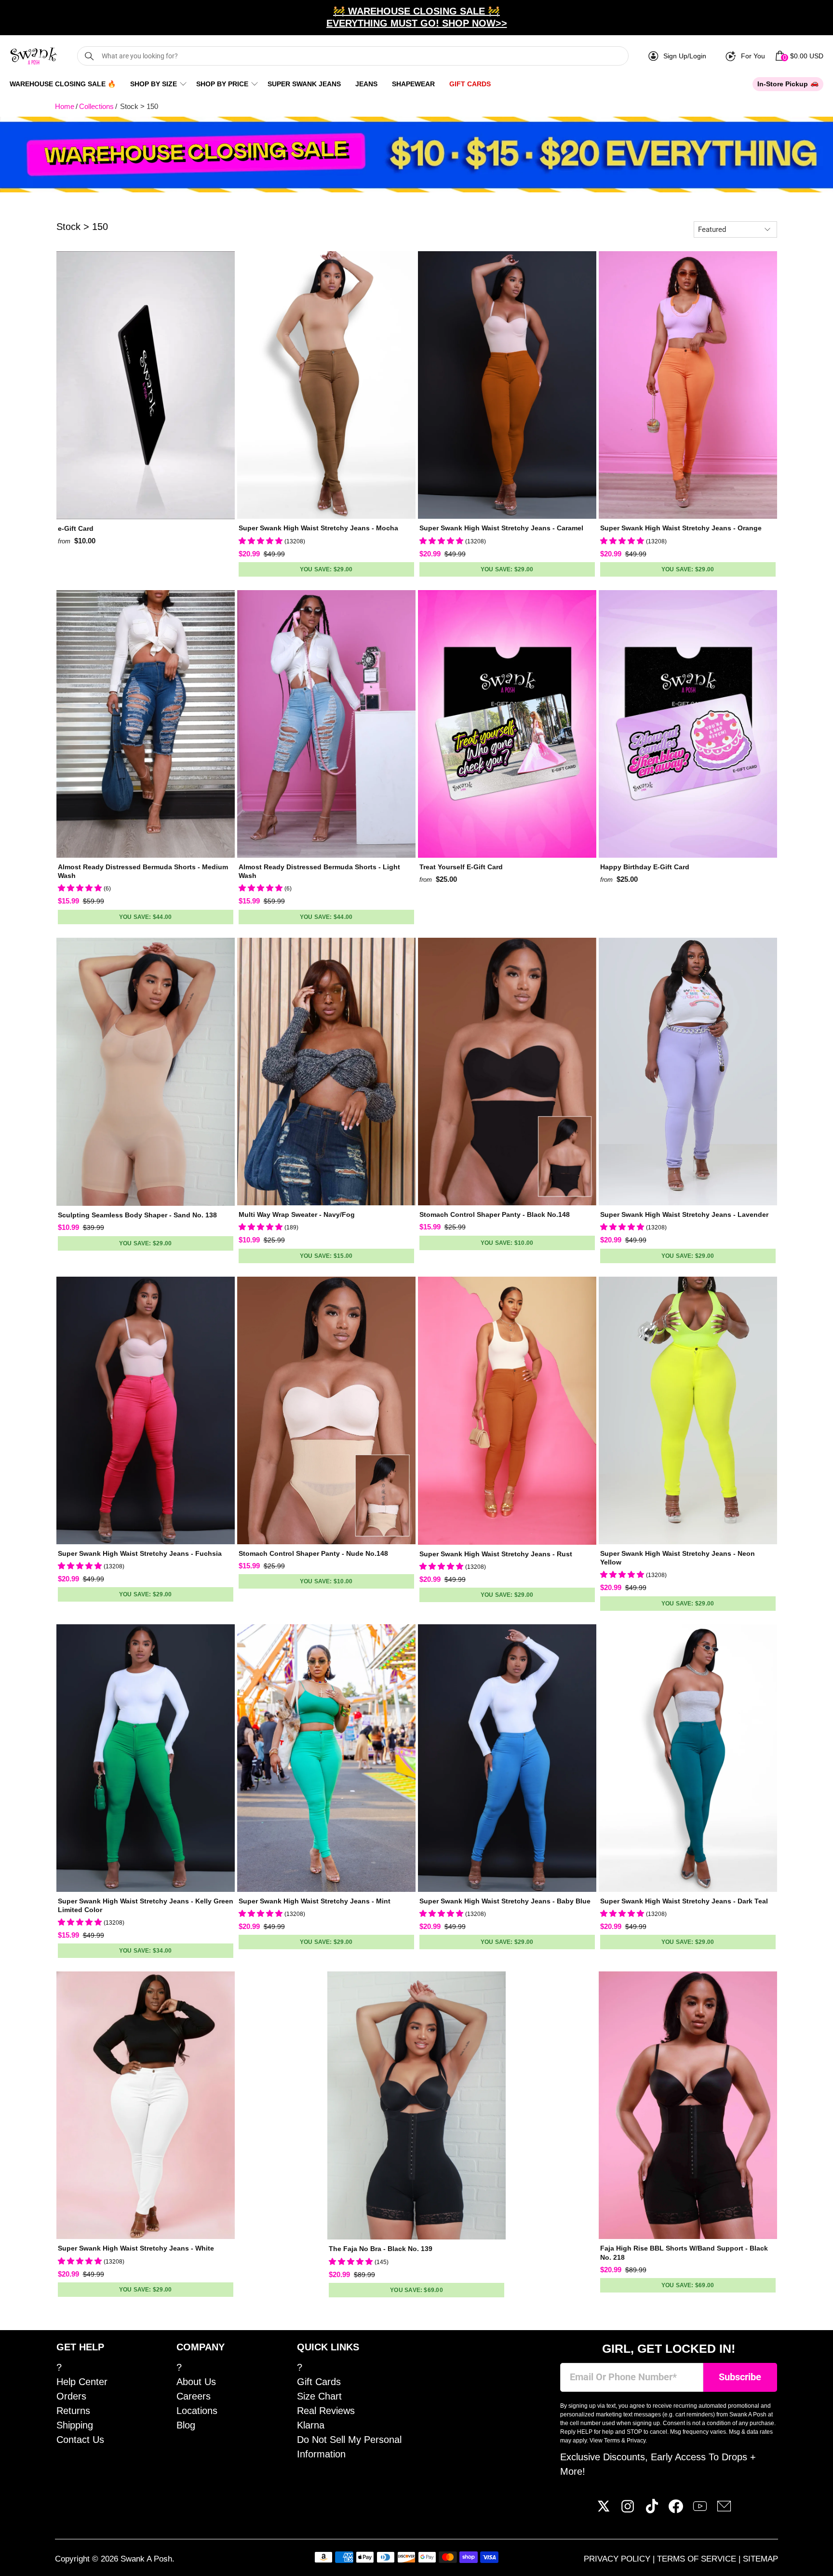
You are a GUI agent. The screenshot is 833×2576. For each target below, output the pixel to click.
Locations (197, 2411)
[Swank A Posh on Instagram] (628, 2510)
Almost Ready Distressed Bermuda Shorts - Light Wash (319, 871)
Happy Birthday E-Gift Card (645, 867)
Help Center (82, 2382)
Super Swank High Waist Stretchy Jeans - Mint (315, 1901)
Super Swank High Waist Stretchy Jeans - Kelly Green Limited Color (146, 1905)
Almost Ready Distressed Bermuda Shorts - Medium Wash (143, 871)
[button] (262, 541)
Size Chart (319, 2396)
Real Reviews (326, 2411)
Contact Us (80, 2440)
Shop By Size (154, 84)
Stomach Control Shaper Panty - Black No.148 (495, 1214)
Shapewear (413, 84)
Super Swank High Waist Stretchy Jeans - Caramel (501, 528)
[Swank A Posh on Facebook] (676, 2510)
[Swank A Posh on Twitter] (604, 2510)
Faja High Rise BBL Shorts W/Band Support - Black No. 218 (684, 2252)
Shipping (75, 2425)
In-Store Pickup (783, 84)
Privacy (636, 2441)
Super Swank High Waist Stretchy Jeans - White (136, 2248)
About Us (196, 2382)
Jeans (366, 84)
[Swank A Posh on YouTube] (700, 2510)
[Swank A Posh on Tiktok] (652, 2510)
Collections (96, 106)
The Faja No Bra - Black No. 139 (381, 2249)
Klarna (311, 2425)
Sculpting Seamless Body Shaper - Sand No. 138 (137, 1215)
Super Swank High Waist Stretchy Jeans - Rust (496, 1554)
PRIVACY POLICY (618, 2559)
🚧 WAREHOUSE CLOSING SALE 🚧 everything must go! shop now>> (417, 17)
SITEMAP (760, 2559)
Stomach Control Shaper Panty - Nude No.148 (313, 1553)
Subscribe (740, 2377)
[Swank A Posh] (34, 56)
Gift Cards (470, 84)
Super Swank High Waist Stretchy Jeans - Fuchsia (140, 1553)
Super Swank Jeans (304, 84)
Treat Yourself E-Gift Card (461, 867)
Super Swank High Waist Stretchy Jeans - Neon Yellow (678, 1558)
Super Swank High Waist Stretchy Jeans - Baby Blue (505, 1901)
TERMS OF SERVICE (698, 2559)
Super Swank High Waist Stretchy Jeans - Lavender (684, 1214)
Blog (186, 2425)
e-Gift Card (76, 528)
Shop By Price (222, 84)
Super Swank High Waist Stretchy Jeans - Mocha (318, 528)
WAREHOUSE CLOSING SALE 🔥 (63, 84)
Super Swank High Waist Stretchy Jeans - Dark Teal (684, 1901)
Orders (71, 2396)
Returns (73, 2411)
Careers (194, 2396)
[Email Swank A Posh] (724, 2510)
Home (65, 106)
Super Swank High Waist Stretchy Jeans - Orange (681, 528)
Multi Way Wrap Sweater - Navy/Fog (297, 1214)
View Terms (605, 2441)
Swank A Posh (146, 2559)
